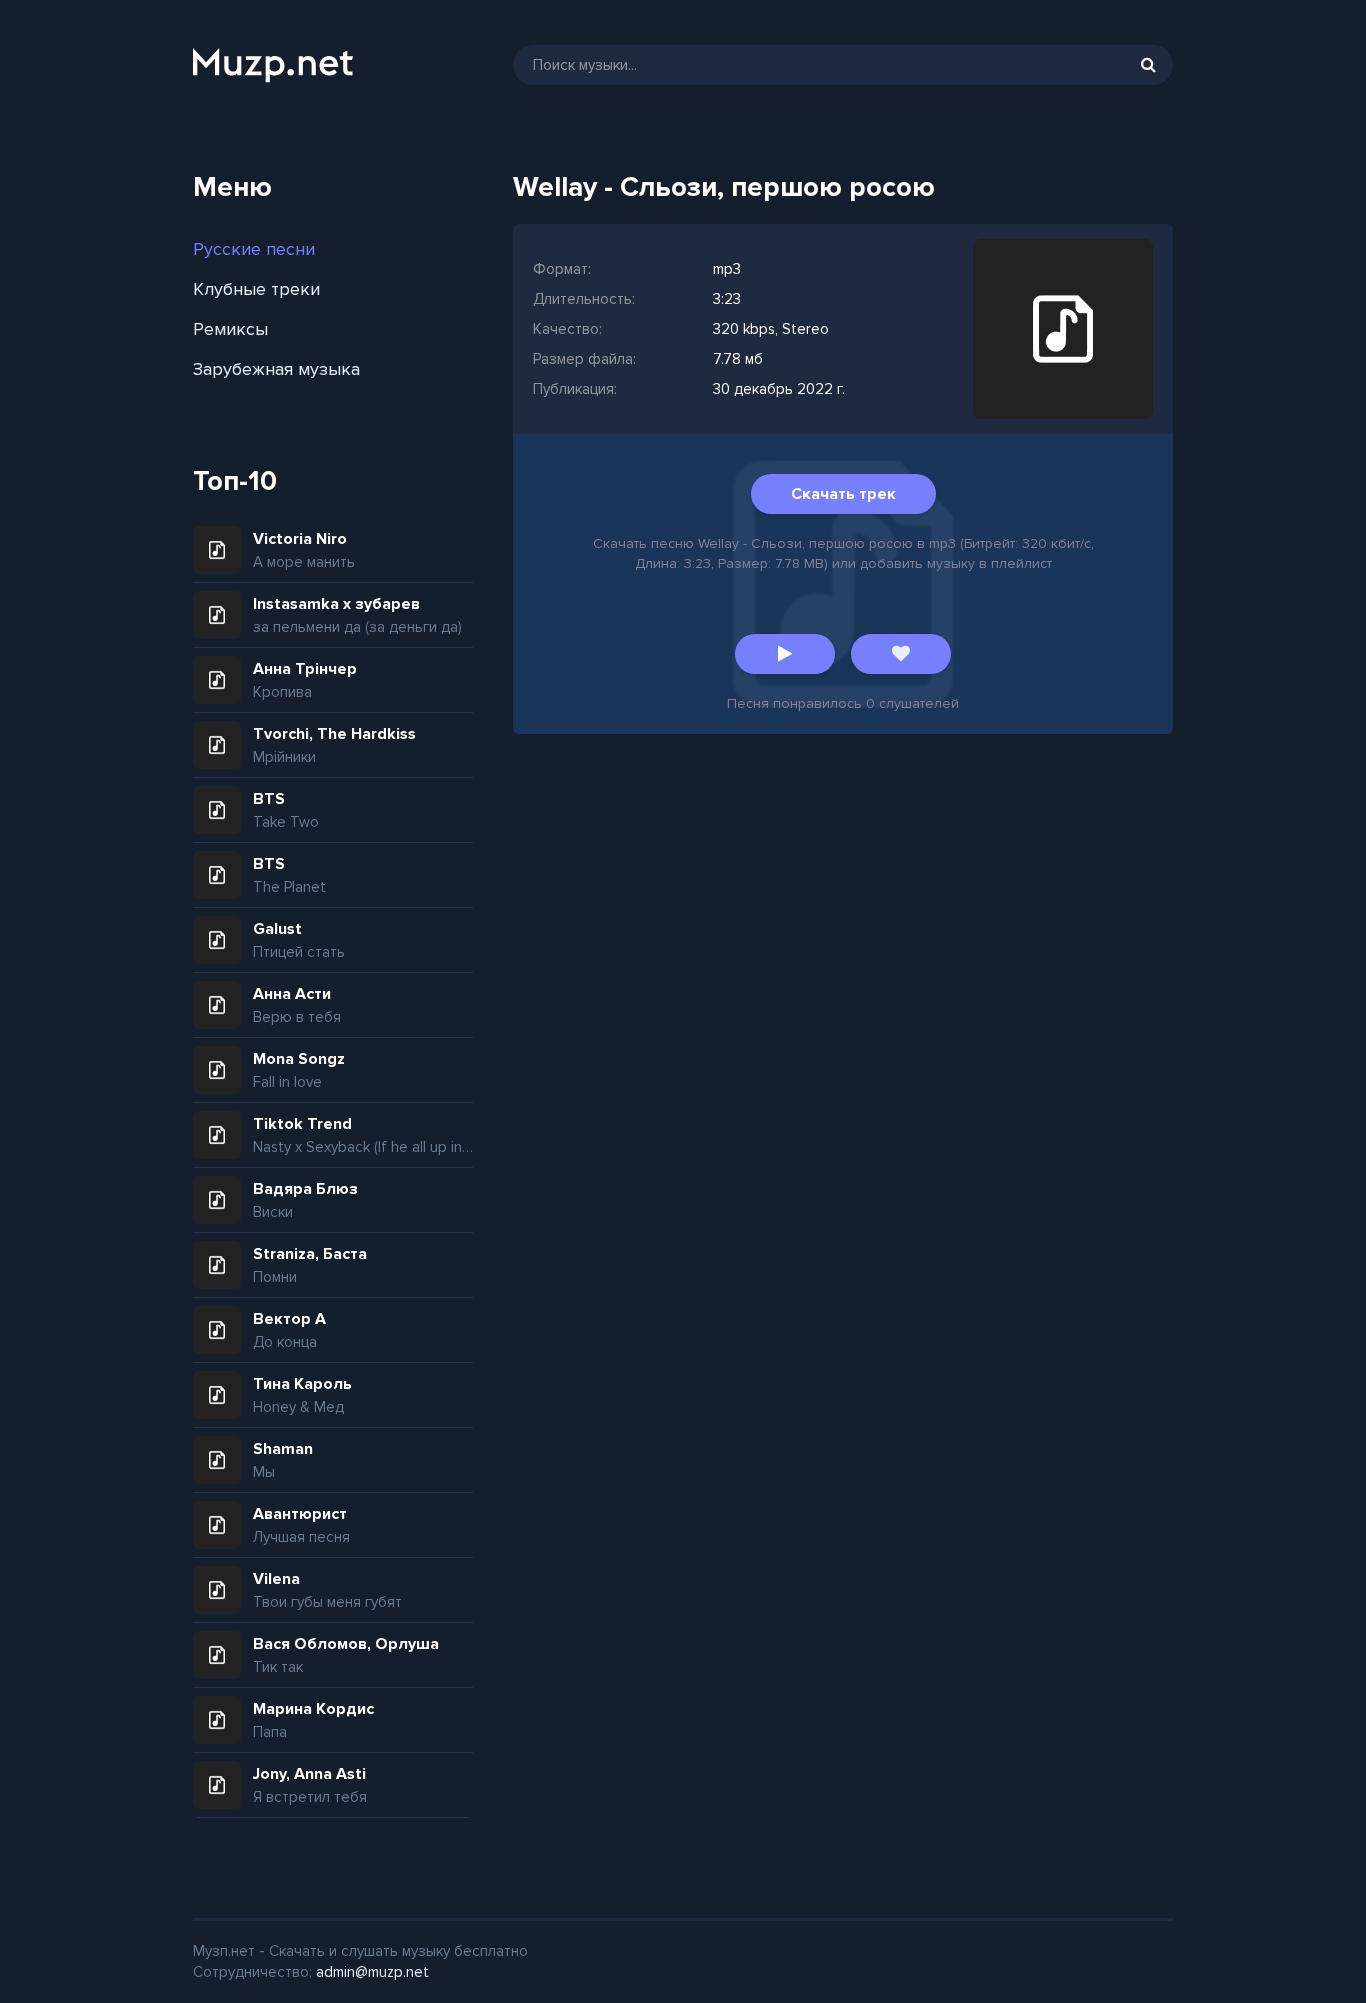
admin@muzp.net (372, 1972)
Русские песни (254, 249)
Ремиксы (230, 329)
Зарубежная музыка (276, 369)
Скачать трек (843, 494)
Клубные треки (256, 289)
